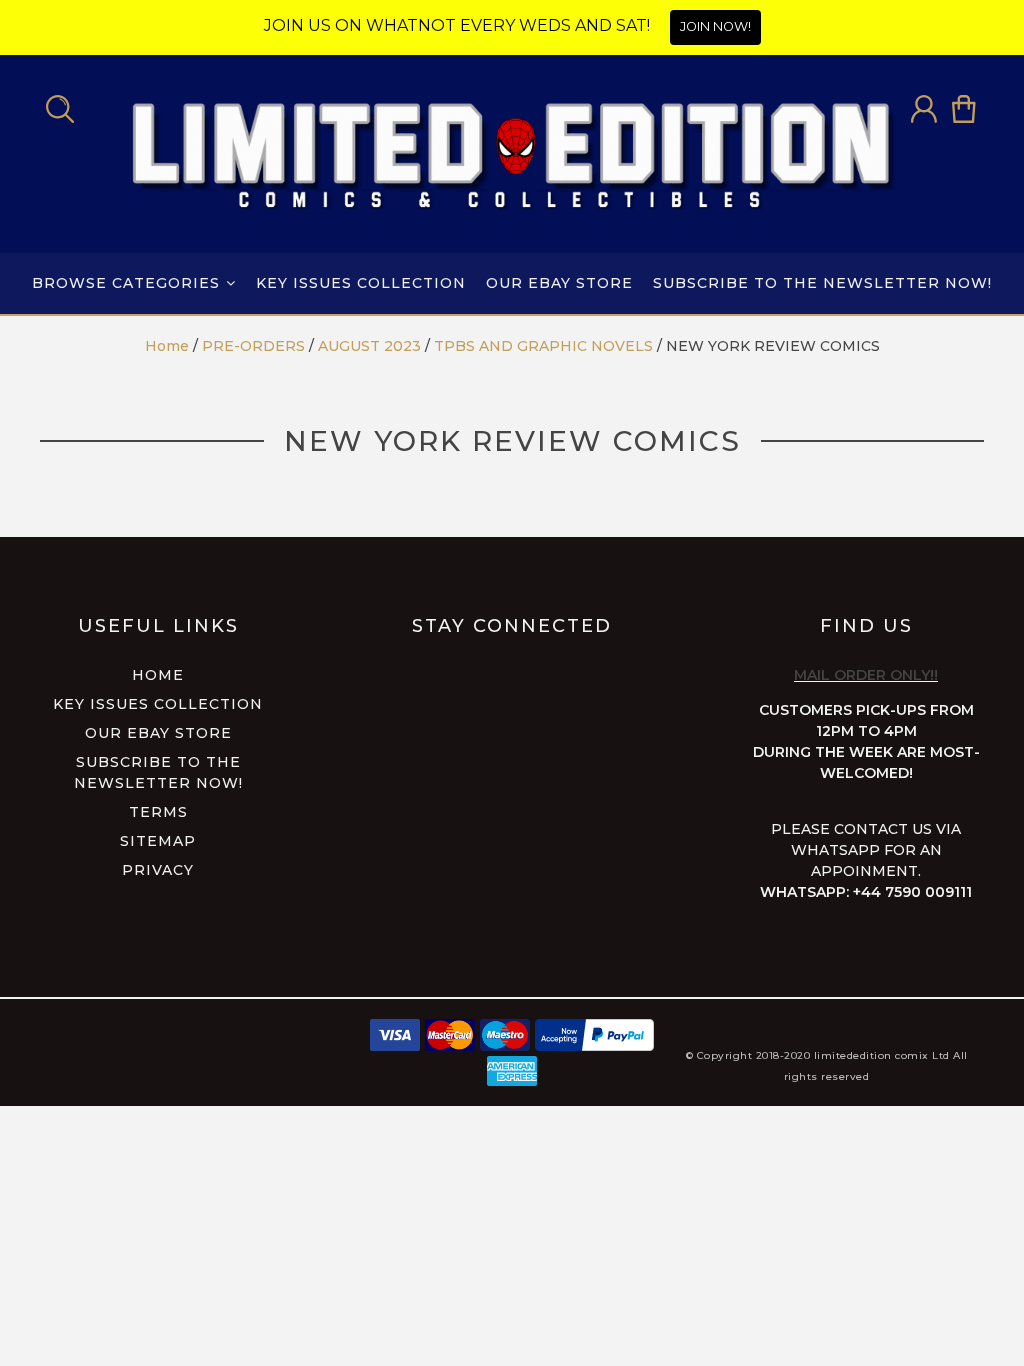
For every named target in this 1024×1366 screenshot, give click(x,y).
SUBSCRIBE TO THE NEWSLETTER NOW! (822, 283)
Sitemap (158, 841)
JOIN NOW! (715, 26)
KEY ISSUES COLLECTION (361, 283)
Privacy (158, 870)
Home (158, 675)
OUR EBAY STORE (559, 283)
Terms (158, 812)
